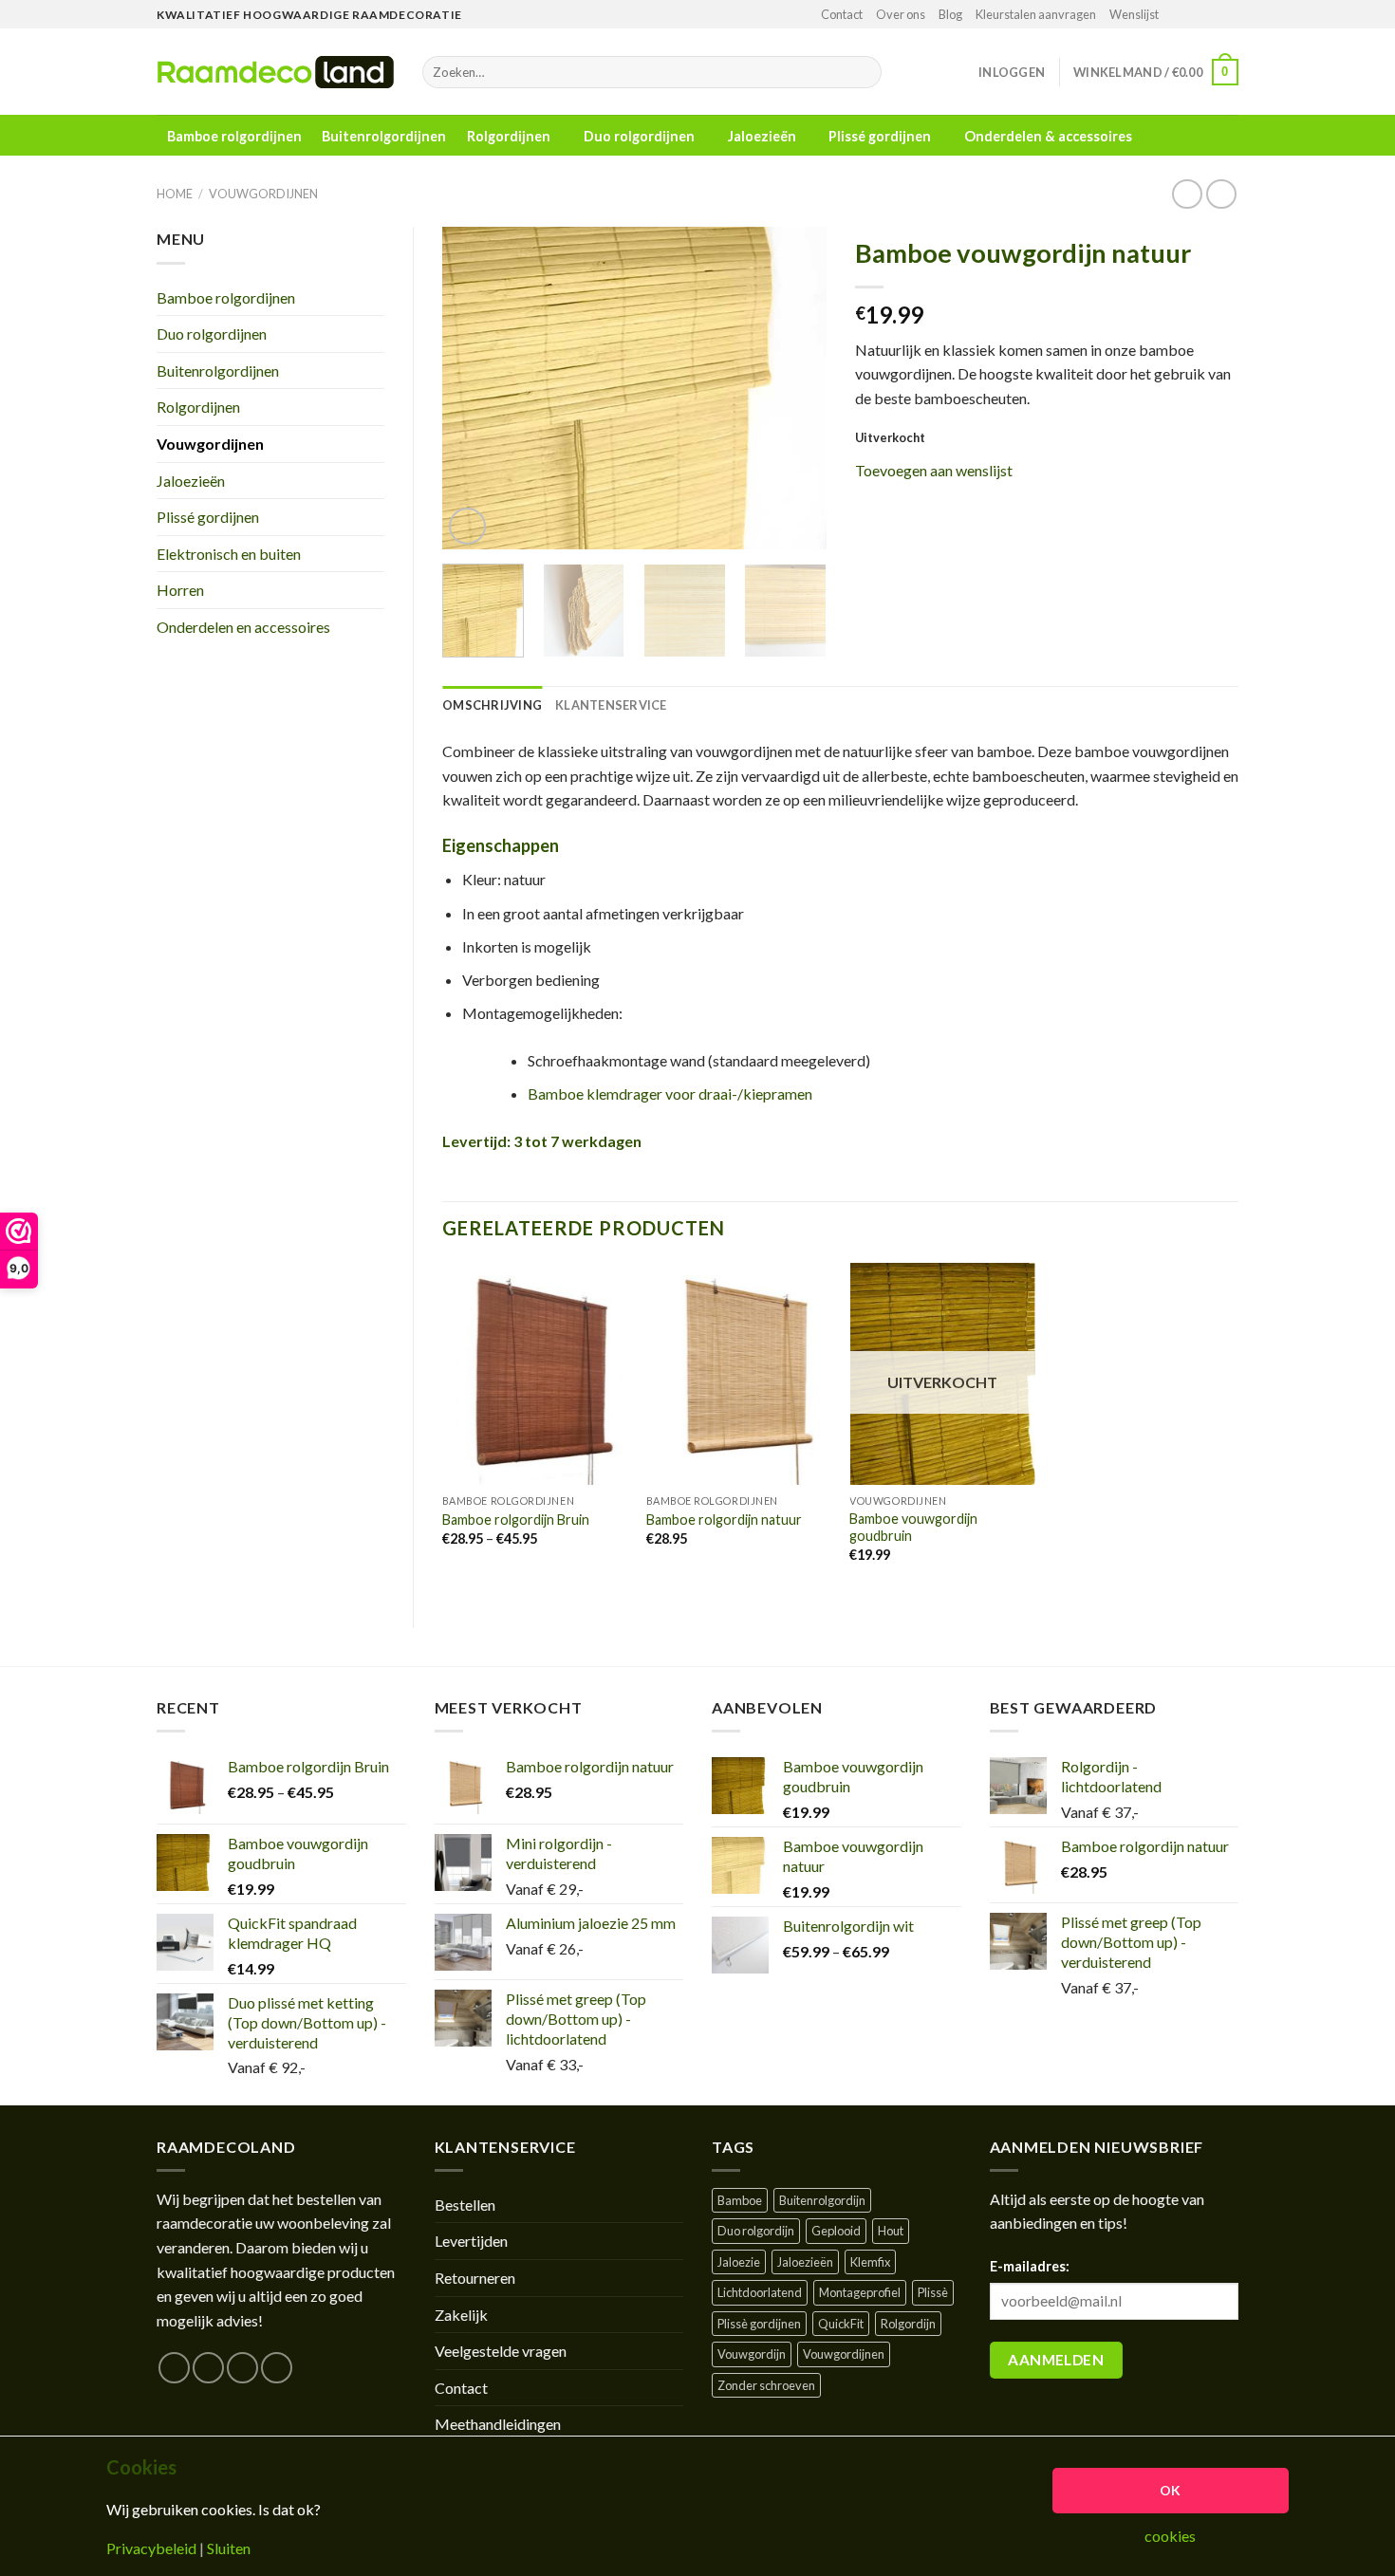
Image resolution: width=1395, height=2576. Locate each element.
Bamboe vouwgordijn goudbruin (913, 1528)
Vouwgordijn (752, 2354)
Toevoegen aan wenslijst (934, 470)
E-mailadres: (1030, 2266)
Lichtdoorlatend (760, 2292)
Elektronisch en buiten (229, 554)
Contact (842, 14)
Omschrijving (492, 705)
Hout (891, 2231)
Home (175, 194)
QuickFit (841, 2324)
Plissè (933, 2292)
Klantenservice (611, 705)
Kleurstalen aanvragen (1036, 14)
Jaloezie (739, 2262)
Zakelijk (461, 2315)
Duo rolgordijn (756, 2231)
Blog (950, 14)
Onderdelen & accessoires (1048, 136)
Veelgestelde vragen (501, 2351)
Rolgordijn (908, 2324)
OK (1171, 2490)
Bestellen (465, 2205)
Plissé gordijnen (880, 136)
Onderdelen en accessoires (243, 627)
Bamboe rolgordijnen (234, 137)
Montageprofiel (860, 2292)
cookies (1170, 2536)
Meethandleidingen (498, 2424)
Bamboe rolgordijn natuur (724, 1520)
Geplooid (836, 2231)
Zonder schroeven (766, 2385)
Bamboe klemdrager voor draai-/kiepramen (670, 1093)
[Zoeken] (864, 72)
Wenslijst (1134, 14)
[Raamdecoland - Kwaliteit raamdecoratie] (275, 72)
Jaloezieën (762, 136)
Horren (180, 590)
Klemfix (870, 2262)
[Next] (794, 388)
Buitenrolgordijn (822, 2200)
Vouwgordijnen (263, 194)
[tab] (492, 705)
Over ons (901, 14)
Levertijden (471, 2241)
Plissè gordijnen (759, 2324)
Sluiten (229, 2548)
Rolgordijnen (509, 136)
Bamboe (740, 2200)
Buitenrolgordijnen (384, 137)
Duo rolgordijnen (639, 136)
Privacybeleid (151, 2548)
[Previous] (474, 388)
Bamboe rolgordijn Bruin (516, 1520)
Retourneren (475, 2278)
